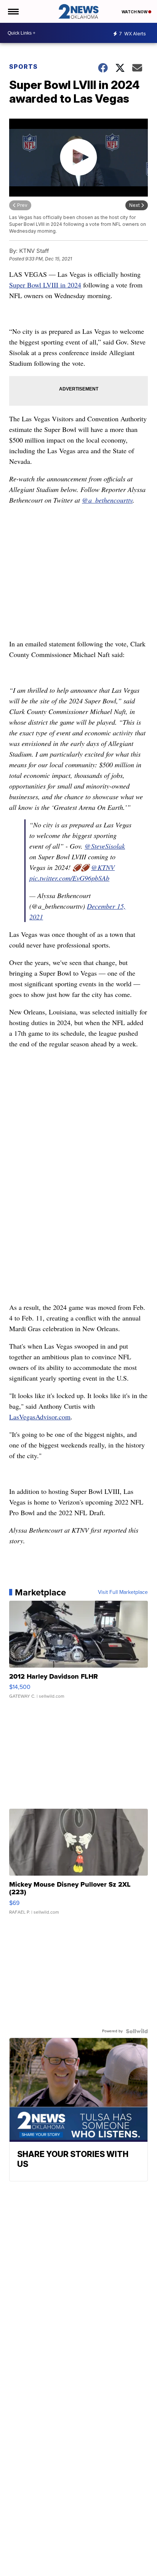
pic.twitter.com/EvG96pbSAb (69, 878)
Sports (23, 67)
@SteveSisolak (105, 846)
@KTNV (103, 867)
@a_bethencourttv (107, 500)
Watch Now (135, 12)
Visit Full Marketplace (123, 1592)
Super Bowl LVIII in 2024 (45, 285)
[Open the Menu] (13, 11)
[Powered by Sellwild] (137, 2031)
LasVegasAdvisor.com (40, 1417)
